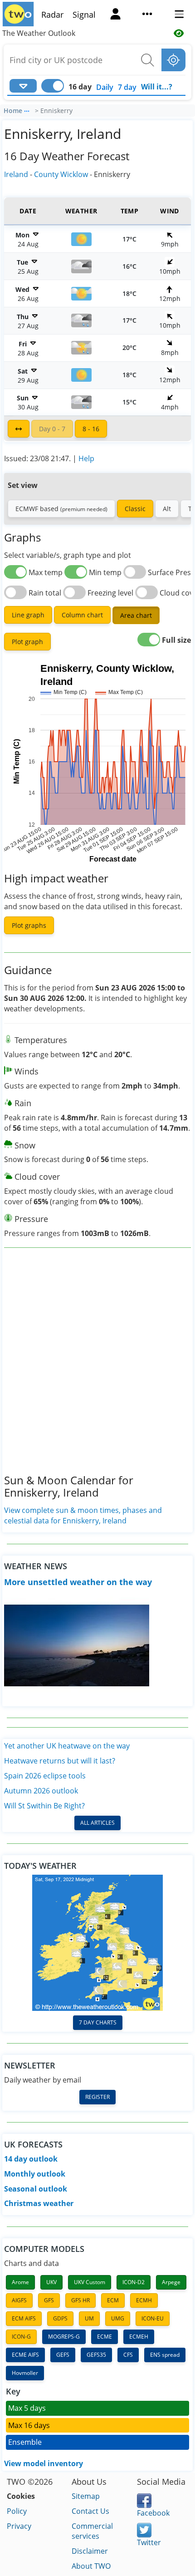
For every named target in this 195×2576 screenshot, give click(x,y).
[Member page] (116, 15)
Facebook (153, 2513)
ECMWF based (61, 509)
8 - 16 (91, 429)
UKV (51, 2282)
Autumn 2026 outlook (41, 1791)
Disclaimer (90, 2551)
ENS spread (165, 2355)
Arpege (171, 2282)
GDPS (60, 2318)
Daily (105, 87)
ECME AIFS (25, 2355)
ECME (105, 2337)
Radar (52, 15)
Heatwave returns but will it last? (60, 1761)
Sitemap (86, 2496)
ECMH (144, 2300)
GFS (49, 2300)
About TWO (91, 2566)
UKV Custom (90, 2282)
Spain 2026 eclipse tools (45, 1776)
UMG (118, 2318)
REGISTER (97, 2097)
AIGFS (19, 2300)
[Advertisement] (97, 1368)
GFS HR (80, 2300)
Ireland (16, 174)
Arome (20, 2282)
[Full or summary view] (19, 429)
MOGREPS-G (64, 2337)
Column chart (82, 615)
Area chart (136, 615)
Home (13, 111)
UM (89, 2318)
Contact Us (90, 2511)
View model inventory (44, 2463)
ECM (113, 2300)
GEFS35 (96, 2355)
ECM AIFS (24, 2318)
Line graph (28, 615)
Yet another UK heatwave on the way (67, 1746)
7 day (127, 87)
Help (86, 458)
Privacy (19, 2526)
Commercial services (92, 2531)
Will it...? (157, 87)
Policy (17, 2511)
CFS (128, 2355)
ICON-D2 (134, 2282)
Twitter (149, 2542)
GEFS (63, 2355)
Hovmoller (25, 2373)
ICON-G (21, 2337)
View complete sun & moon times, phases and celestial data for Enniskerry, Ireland (83, 1515)
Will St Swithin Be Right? (44, 1806)
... (27, 109)
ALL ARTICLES (97, 1823)
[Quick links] (147, 15)
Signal (84, 15)
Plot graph (27, 642)
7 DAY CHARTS (98, 2022)
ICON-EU (153, 2318)
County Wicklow (61, 174)
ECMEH (139, 2337)
